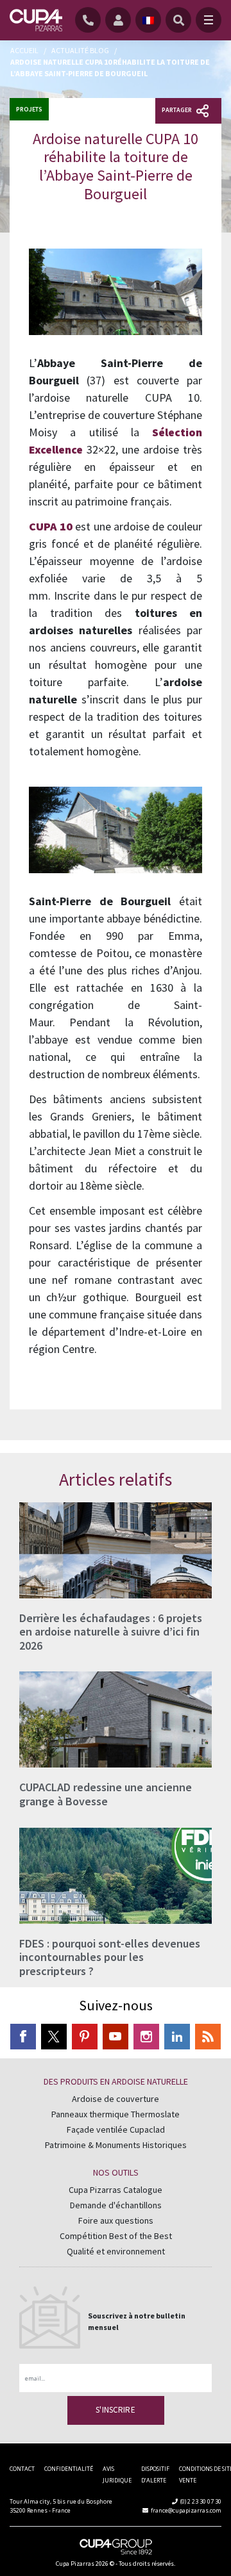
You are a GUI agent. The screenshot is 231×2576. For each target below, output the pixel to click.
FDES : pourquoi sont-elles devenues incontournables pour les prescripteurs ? (110, 1957)
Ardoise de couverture (116, 2099)
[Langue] (148, 20)
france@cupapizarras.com (186, 2510)
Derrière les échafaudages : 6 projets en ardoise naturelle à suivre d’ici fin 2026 (111, 1632)
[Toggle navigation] (209, 20)
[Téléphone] (90, 20)
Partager (177, 110)
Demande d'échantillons (116, 2206)
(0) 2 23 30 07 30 (201, 2501)
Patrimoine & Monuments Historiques (116, 2145)
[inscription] (120, 20)
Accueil (24, 50)
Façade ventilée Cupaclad (116, 2130)
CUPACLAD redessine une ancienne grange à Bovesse (106, 1794)
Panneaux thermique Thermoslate (116, 2115)
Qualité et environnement (116, 2252)
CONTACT (22, 2469)
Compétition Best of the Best (116, 2236)
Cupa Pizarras (75, 2564)
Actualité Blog (80, 50)
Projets (29, 109)
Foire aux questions (116, 2221)
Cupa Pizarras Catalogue (116, 2190)
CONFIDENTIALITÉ (69, 2469)
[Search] (178, 20)
